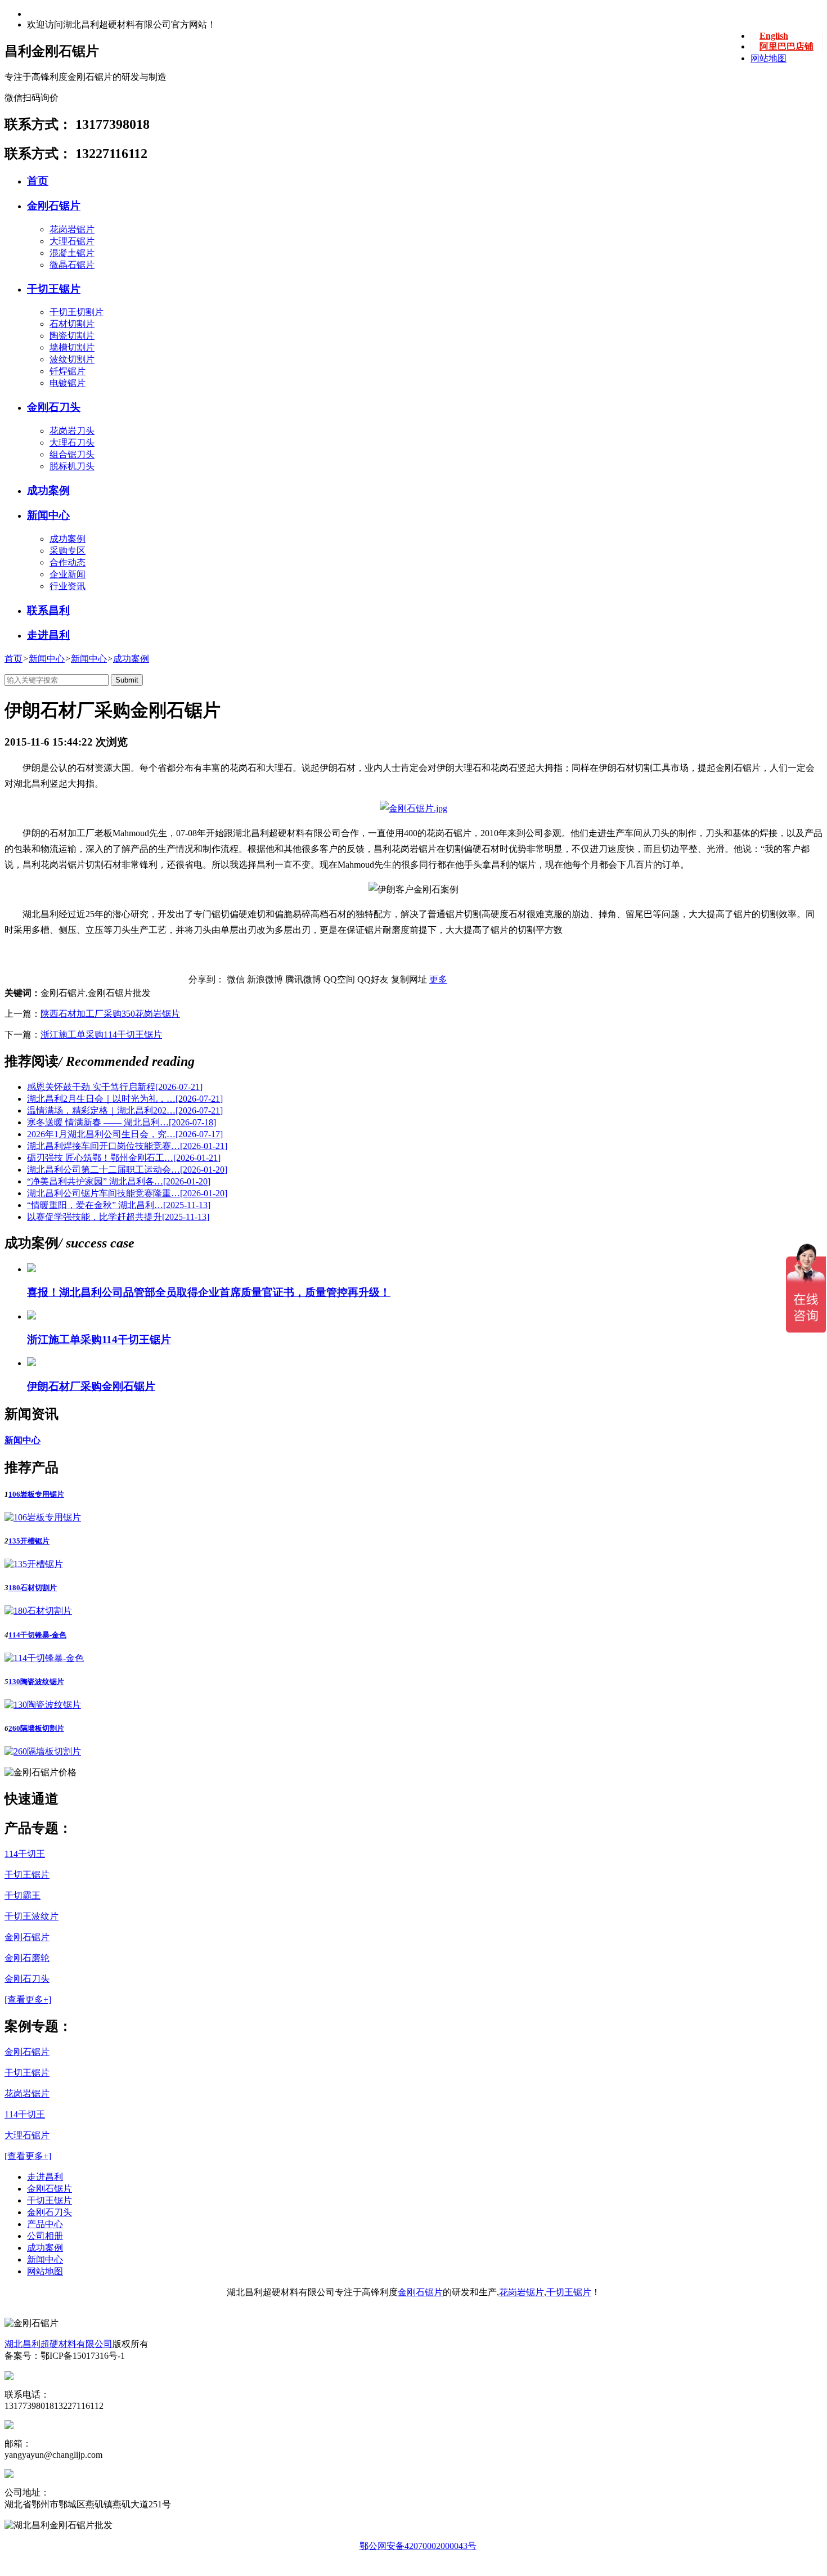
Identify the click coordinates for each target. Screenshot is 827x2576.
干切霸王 (23, 1895)
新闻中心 (48, 515)
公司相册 (45, 2236)
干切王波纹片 (32, 1916)
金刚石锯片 (54, 206)
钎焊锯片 (68, 371)
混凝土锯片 (72, 253)
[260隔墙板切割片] (43, 1751)
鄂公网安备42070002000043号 (418, 2546)
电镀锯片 (68, 383)
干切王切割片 (77, 312)
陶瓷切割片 (72, 336)
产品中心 (45, 2224)
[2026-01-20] (127, 1170)
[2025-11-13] (119, 1205)
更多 (438, 979)
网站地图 (768, 58)
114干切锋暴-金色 (37, 1635)
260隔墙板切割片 (36, 1728)
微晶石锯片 (72, 265)
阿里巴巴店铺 (786, 46)
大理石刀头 (72, 443)
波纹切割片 (72, 359)
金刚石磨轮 (27, 1958)
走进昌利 (48, 635)
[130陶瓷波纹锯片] (43, 1705)
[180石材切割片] (38, 1611)
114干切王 (25, 1854)
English (774, 36)
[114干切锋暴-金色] (44, 1658)
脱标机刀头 (72, 466)
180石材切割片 (33, 1588)
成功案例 (48, 490)
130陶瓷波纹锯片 (36, 1682)
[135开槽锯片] (34, 1564)
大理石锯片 (72, 241)
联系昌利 (48, 610)
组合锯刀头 (72, 454)
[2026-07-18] (122, 1122)
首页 (38, 181)
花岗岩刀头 (72, 431)
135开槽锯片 (29, 1541)
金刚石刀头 (54, 407)
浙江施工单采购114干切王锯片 (101, 1035)
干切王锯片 (54, 289)
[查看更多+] (28, 2000)
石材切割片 (72, 324)
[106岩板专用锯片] (43, 1517)
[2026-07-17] (125, 1134)
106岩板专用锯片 (36, 1494)
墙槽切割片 (72, 347)
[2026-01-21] (127, 1146)
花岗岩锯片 (72, 229)
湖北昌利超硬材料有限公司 (59, 2344)
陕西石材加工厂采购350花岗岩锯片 (110, 1014)
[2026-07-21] (115, 1087)
